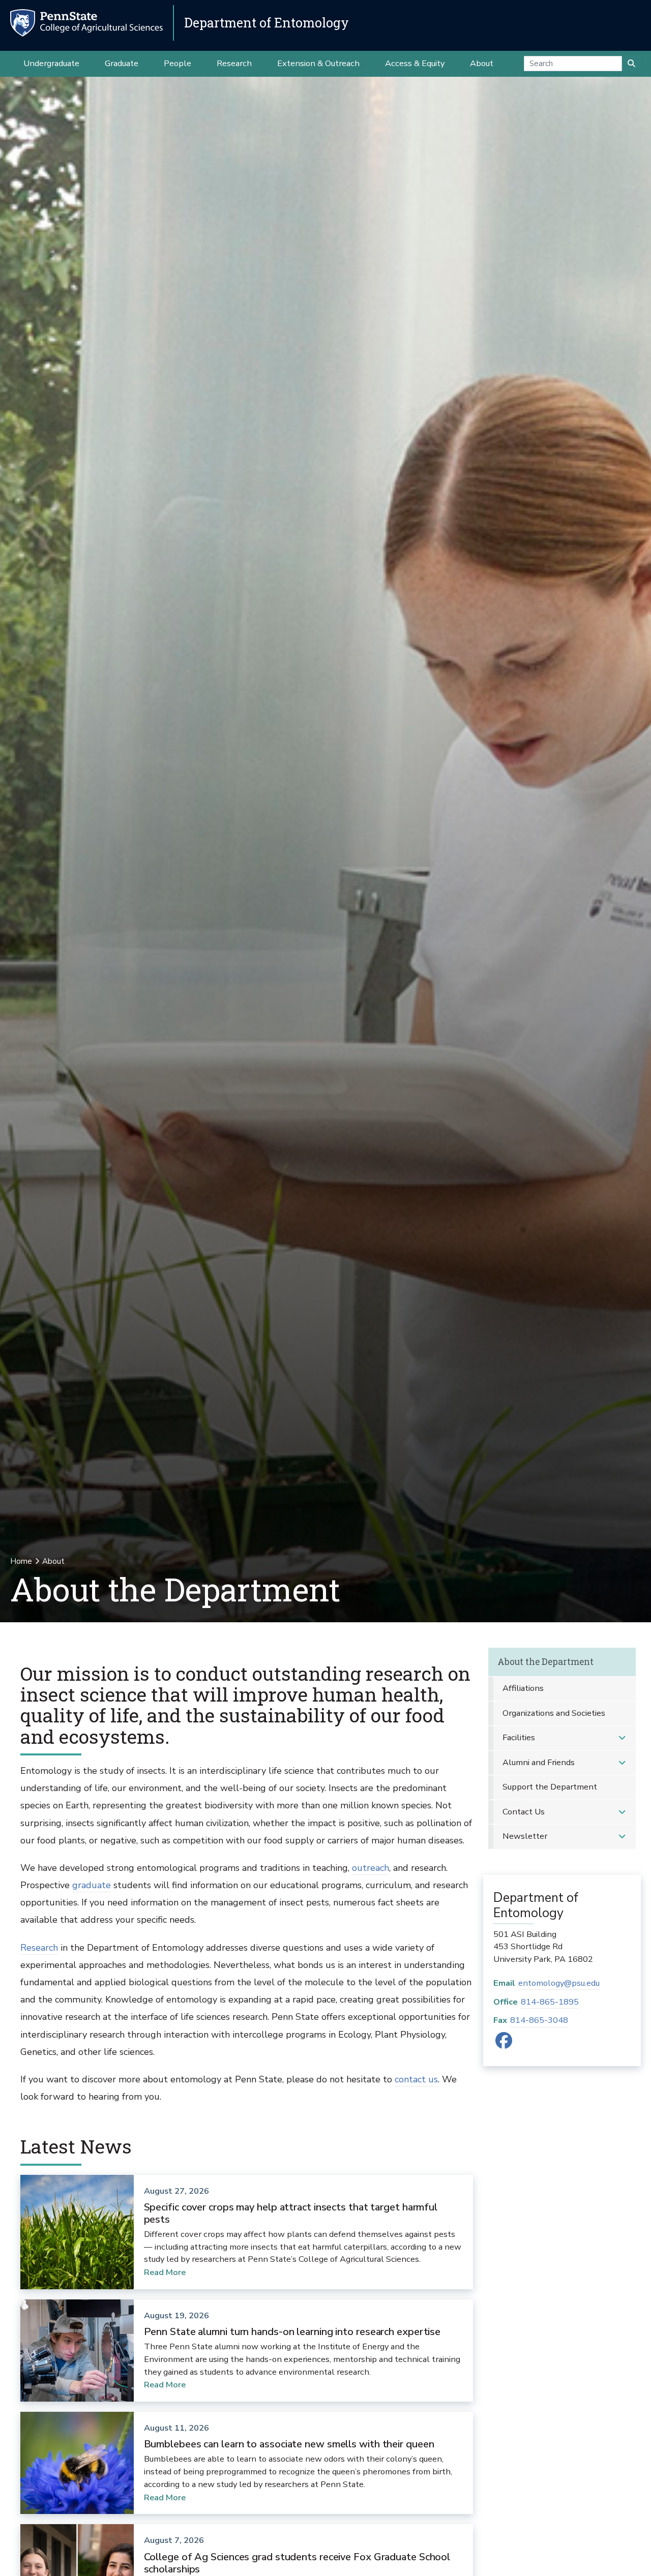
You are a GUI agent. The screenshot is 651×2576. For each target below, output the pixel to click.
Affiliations (523, 1688)
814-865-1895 (550, 2002)
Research (39, 1948)
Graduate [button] (122, 63)
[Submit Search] (631, 64)
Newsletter (525, 1836)
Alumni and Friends (539, 1762)
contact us (416, 2079)
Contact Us (524, 1812)
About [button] (482, 63)
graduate (92, 1885)
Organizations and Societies (554, 1713)
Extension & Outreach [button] (318, 63)
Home (21, 1561)
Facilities (519, 1737)
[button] (622, 1738)
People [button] (177, 63)
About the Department (545, 1662)
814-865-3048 (539, 2020)
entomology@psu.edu (559, 1983)
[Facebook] (504, 2044)
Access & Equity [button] (415, 63)
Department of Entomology (267, 23)
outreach (371, 1868)
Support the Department (550, 1787)
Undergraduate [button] (51, 63)
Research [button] (234, 63)
